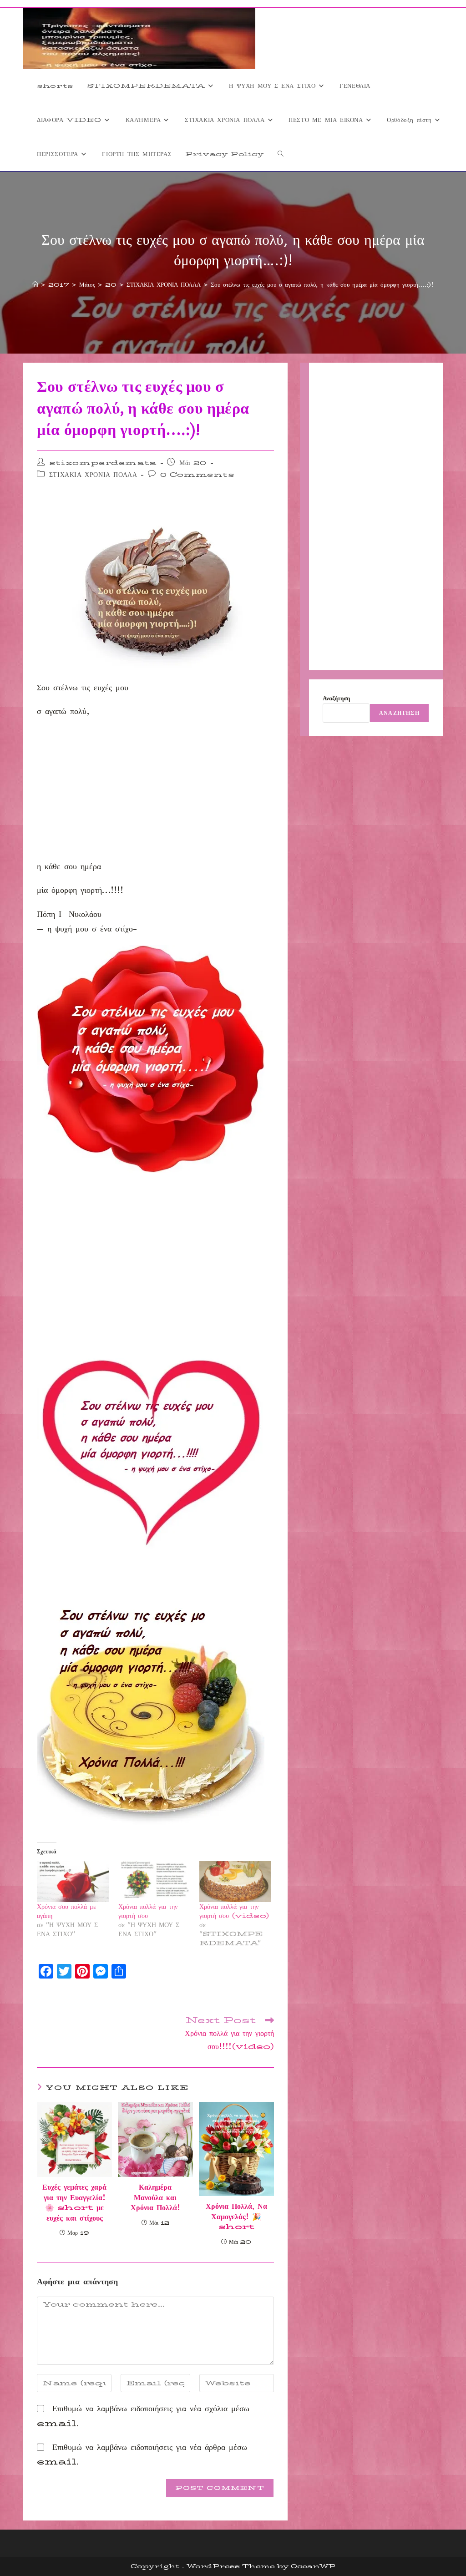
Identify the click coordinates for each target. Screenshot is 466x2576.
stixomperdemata (103, 463)
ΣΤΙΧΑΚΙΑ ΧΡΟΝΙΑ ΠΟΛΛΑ (93, 475)
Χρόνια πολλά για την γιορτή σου (148, 1911)
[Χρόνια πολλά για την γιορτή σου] (154, 1882)
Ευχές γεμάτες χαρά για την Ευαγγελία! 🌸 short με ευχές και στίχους (74, 2203)
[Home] (35, 284)
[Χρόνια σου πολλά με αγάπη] (73, 1882)
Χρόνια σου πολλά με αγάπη (66, 1911)
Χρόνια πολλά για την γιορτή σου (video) (234, 1911)
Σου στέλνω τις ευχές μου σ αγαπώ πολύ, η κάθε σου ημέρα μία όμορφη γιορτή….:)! (322, 284)
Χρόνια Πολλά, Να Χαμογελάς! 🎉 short (236, 2217)
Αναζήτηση (336, 698)
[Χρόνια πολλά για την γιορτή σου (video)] (235, 1882)
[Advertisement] (155, 792)
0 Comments (198, 475)
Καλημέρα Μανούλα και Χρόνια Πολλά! (155, 2198)
